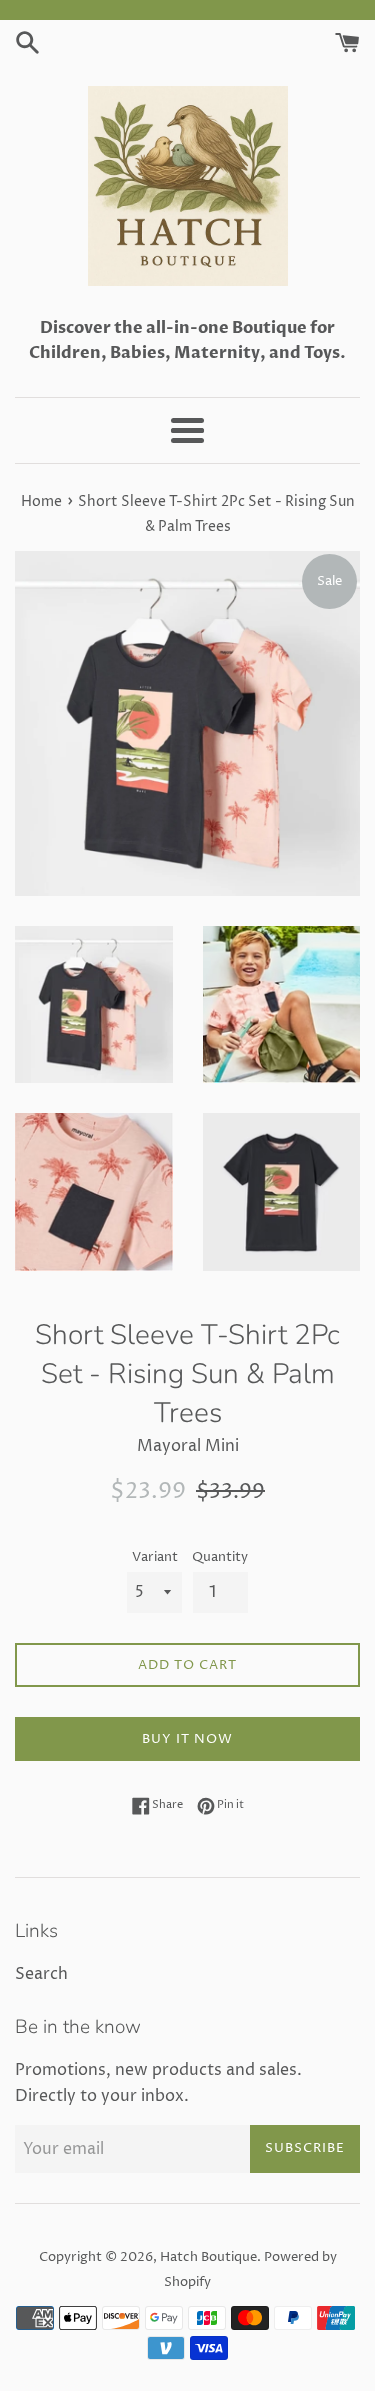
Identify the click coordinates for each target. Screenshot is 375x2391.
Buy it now (187, 1739)
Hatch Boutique (208, 2257)
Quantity (220, 1557)
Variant (155, 1557)
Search (41, 1974)
